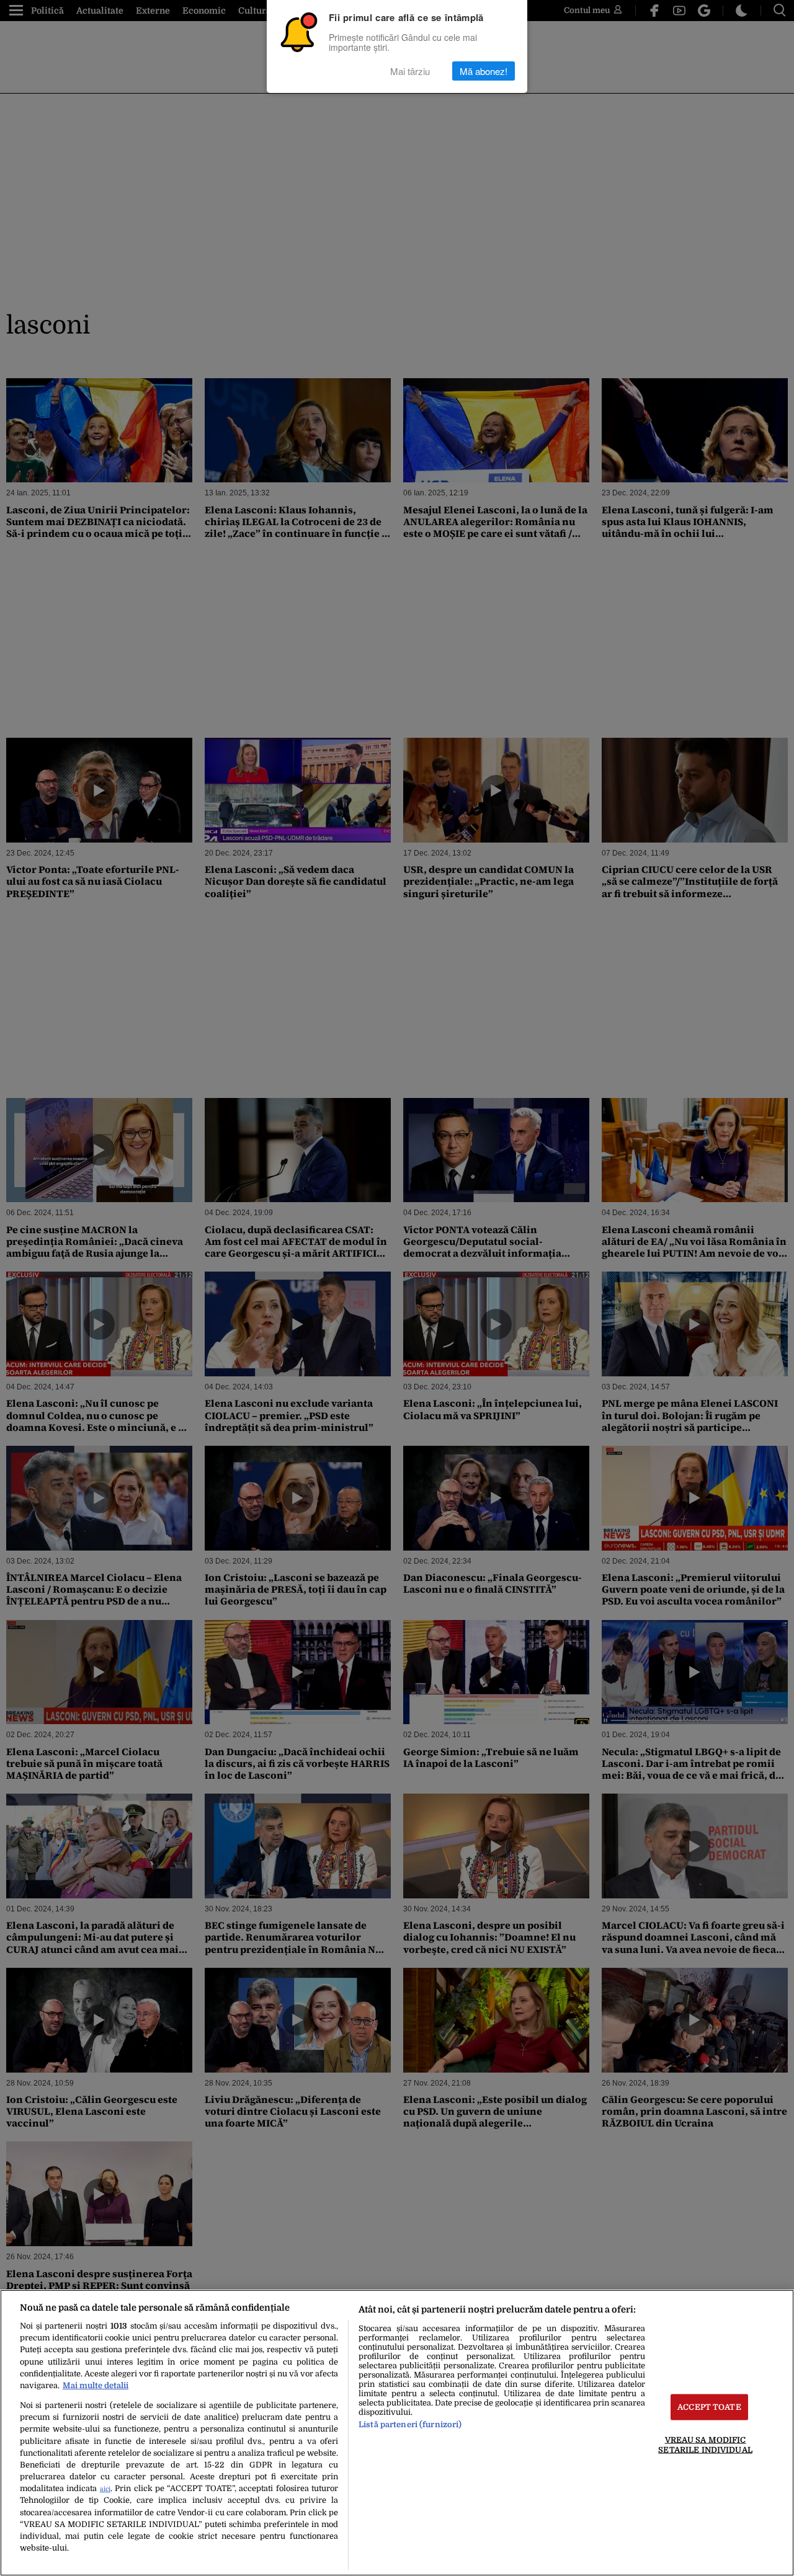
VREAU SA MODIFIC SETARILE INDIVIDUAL (705, 2445)
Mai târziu (410, 71)
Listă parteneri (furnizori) (410, 2424)
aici (105, 2489)
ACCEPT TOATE (709, 2407)
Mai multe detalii (96, 2385)
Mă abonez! (484, 71)
